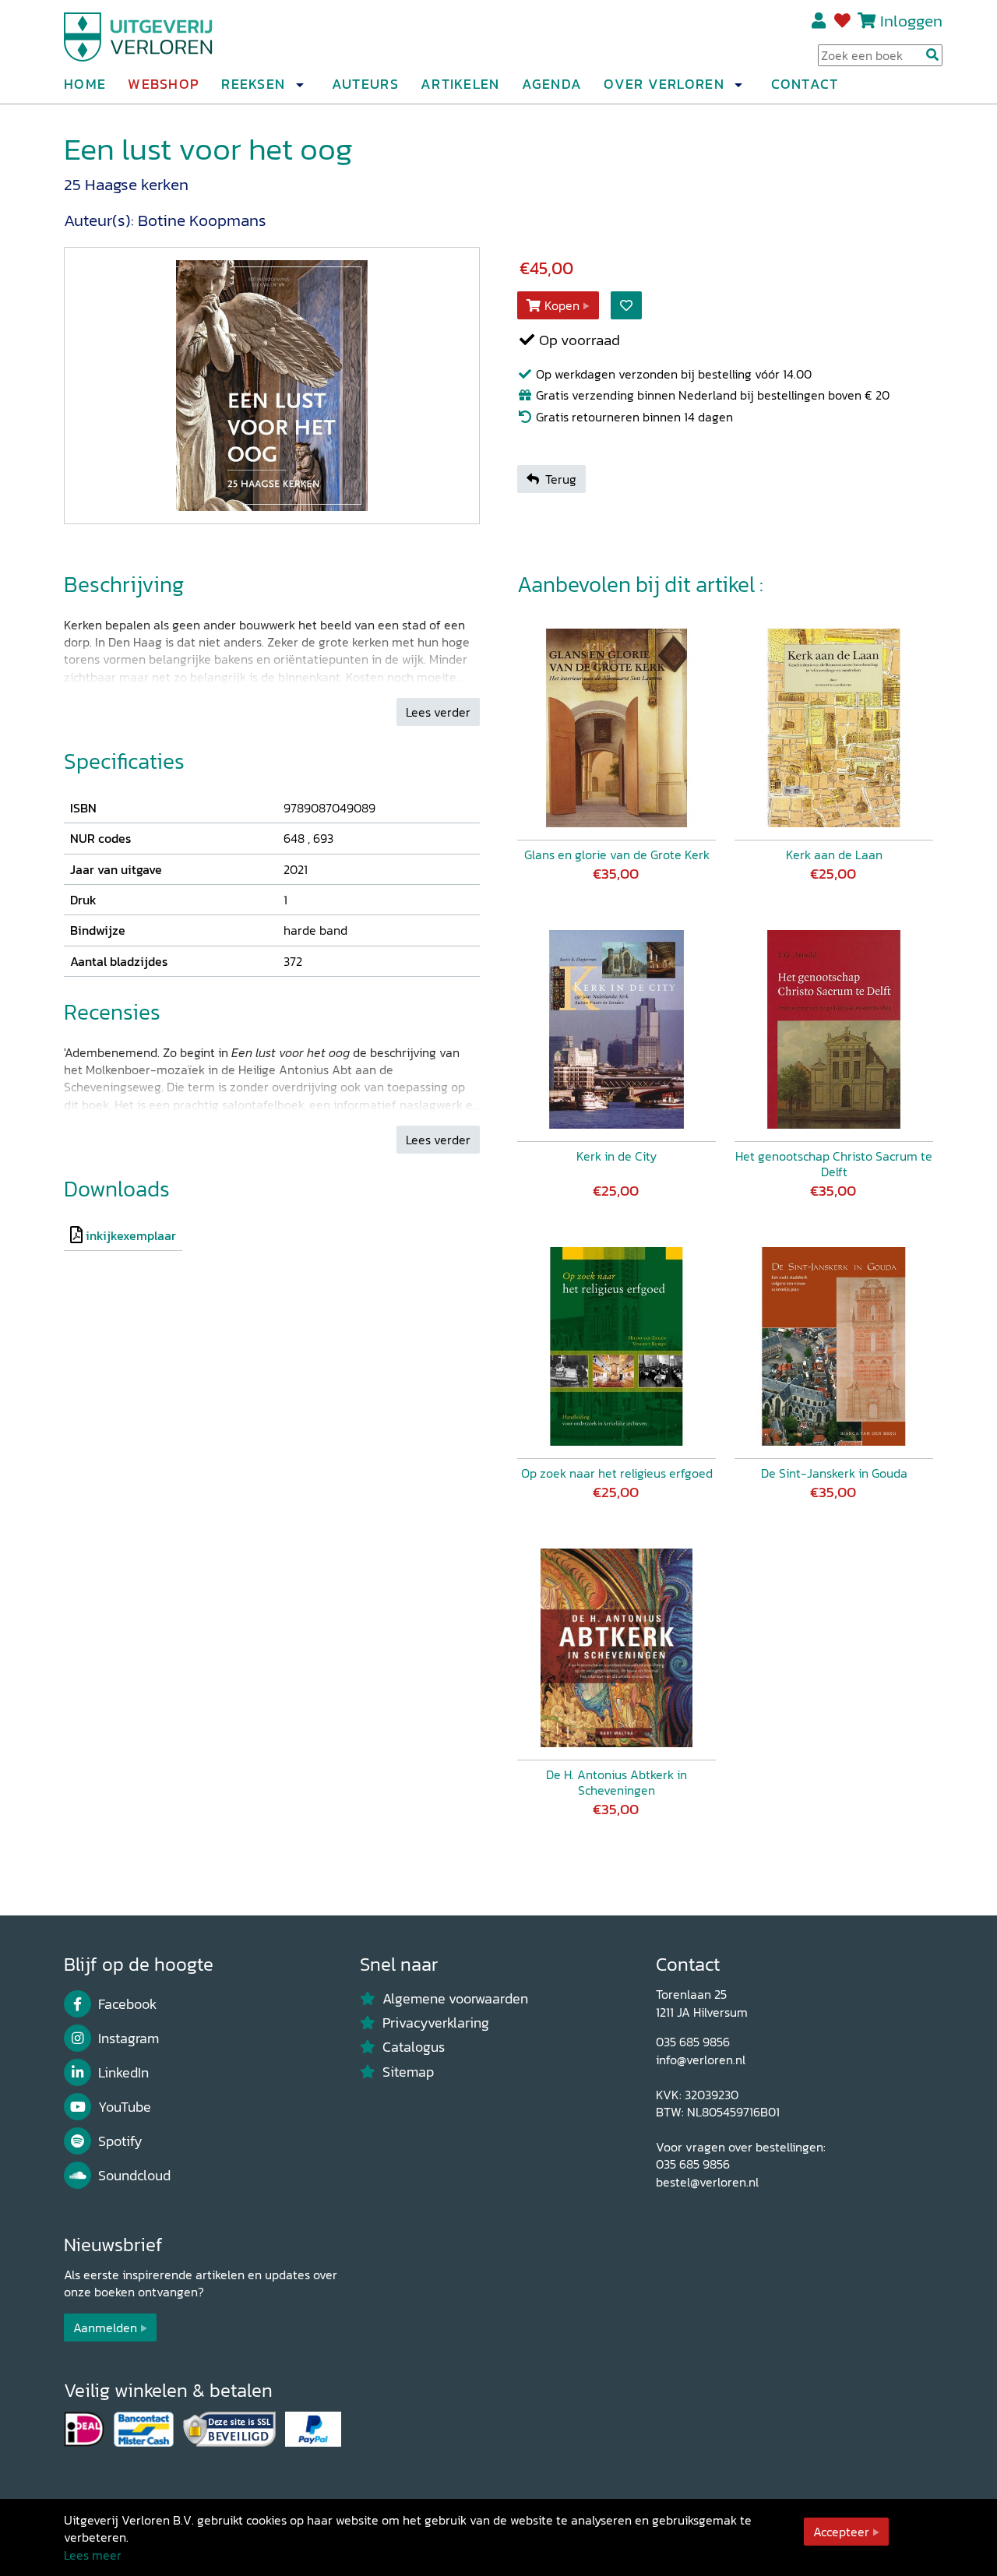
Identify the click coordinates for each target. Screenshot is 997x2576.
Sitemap (408, 2072)
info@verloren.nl (701, 2060)
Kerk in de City (617, 1156)
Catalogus (414, 2047)
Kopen (562, 305)
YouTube (125, 2107)
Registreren (820, 21)
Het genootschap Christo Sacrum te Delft (834, 1164)
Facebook (127, 2004)
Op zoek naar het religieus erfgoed (617, 1473)
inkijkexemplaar (131, 1235)
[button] (299, 85)
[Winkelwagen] (867, 21)
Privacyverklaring (436, 2023)
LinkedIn (123, 2073)
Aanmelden (105, 2328)
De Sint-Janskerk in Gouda (834, 1473)
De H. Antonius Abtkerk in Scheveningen (617, 1782)
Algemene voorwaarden (455, 1999)
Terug (561, 479)
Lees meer (93, 2555)
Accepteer (841, 2532)
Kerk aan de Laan (834, 855)
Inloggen (911, 21)
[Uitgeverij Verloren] (139, 35)
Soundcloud (134, 2176)
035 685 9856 (693, 2042)
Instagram (129, 2039)
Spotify (120, 2141)
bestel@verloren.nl (707, 2182)
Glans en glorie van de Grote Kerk (617, 855)
